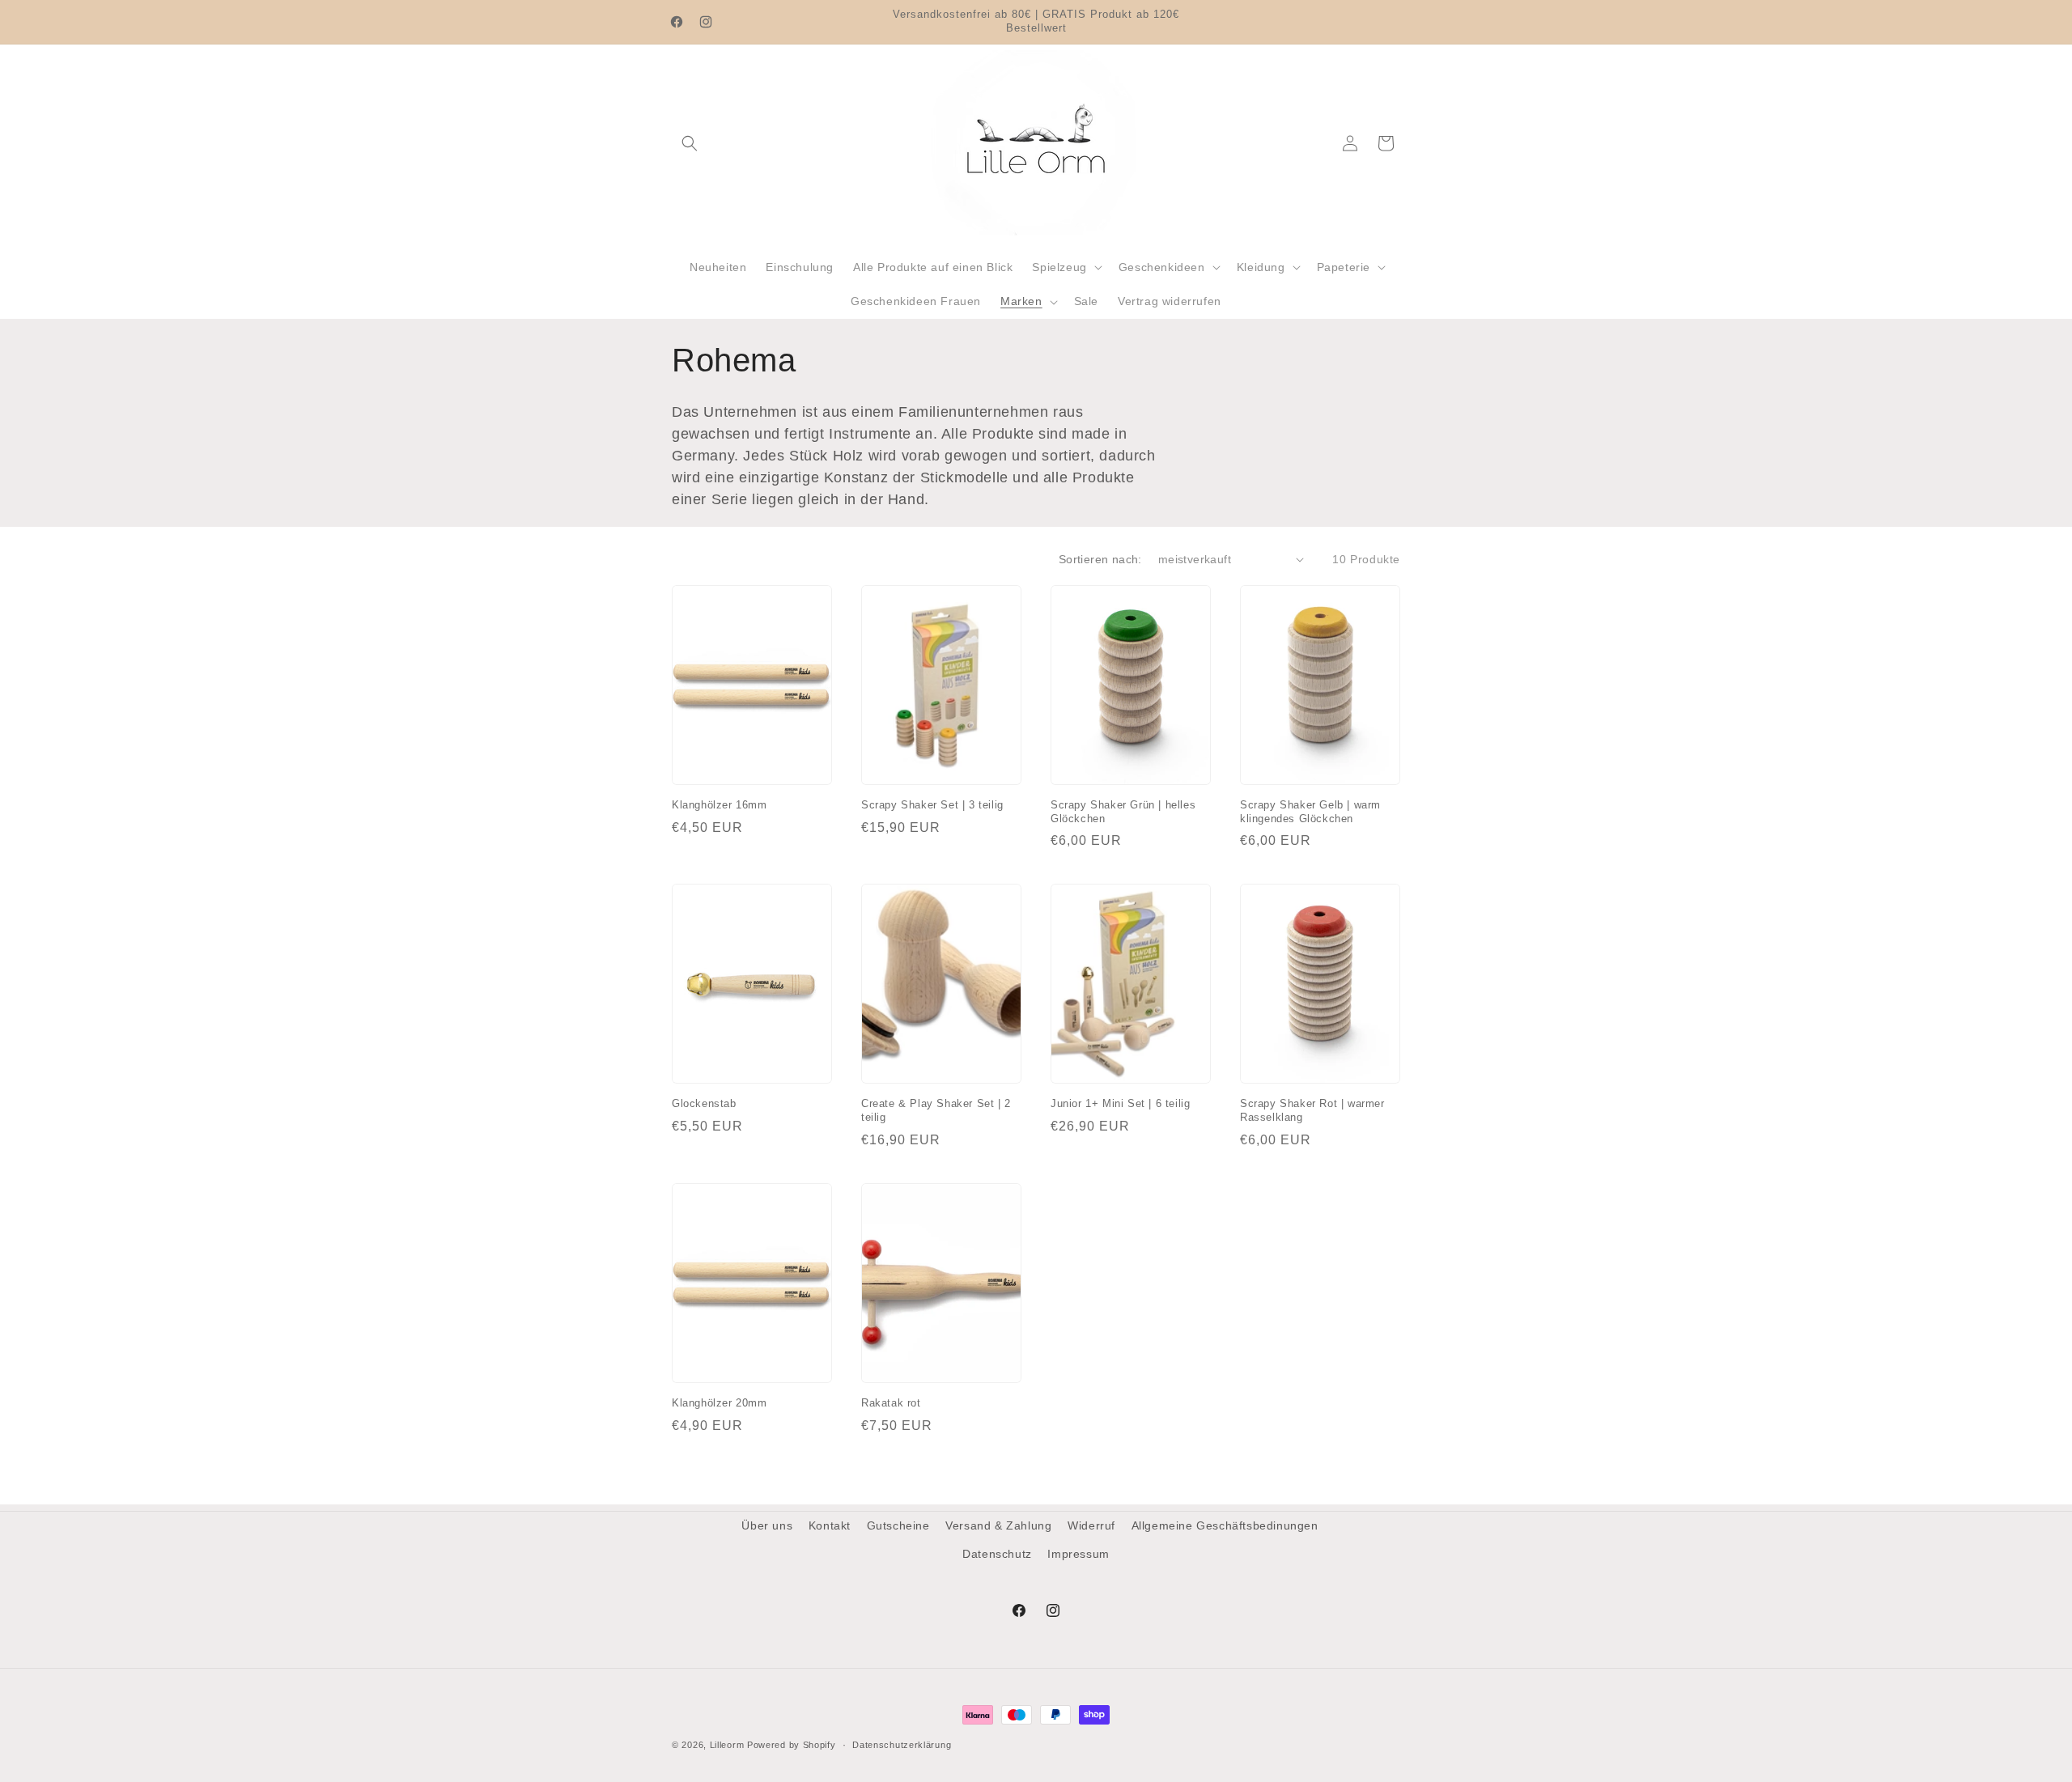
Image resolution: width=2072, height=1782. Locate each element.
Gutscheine (898, 1525)
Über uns (767, 1525)
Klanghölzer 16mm (720, 805)
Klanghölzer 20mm (720, 1403)
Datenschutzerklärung (902, 1744)
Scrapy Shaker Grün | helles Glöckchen (1123, 812)
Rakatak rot (891, 1403)
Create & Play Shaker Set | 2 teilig (936, 1110)
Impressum (1078, 1554)
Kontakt (830, 1525)
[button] (690, 143)
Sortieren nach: (1100, 559)
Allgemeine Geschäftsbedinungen (1225, 1525)
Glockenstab (704, 1103)
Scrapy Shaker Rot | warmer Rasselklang (1312, 1110)
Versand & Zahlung (998, 1525)
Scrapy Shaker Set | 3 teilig (932, 805)
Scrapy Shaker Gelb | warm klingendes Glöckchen (1310, 812)
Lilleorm (727, 1745)
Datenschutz (997, 1554)
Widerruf (1091, 1525)
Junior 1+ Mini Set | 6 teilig (1120, 1103)
